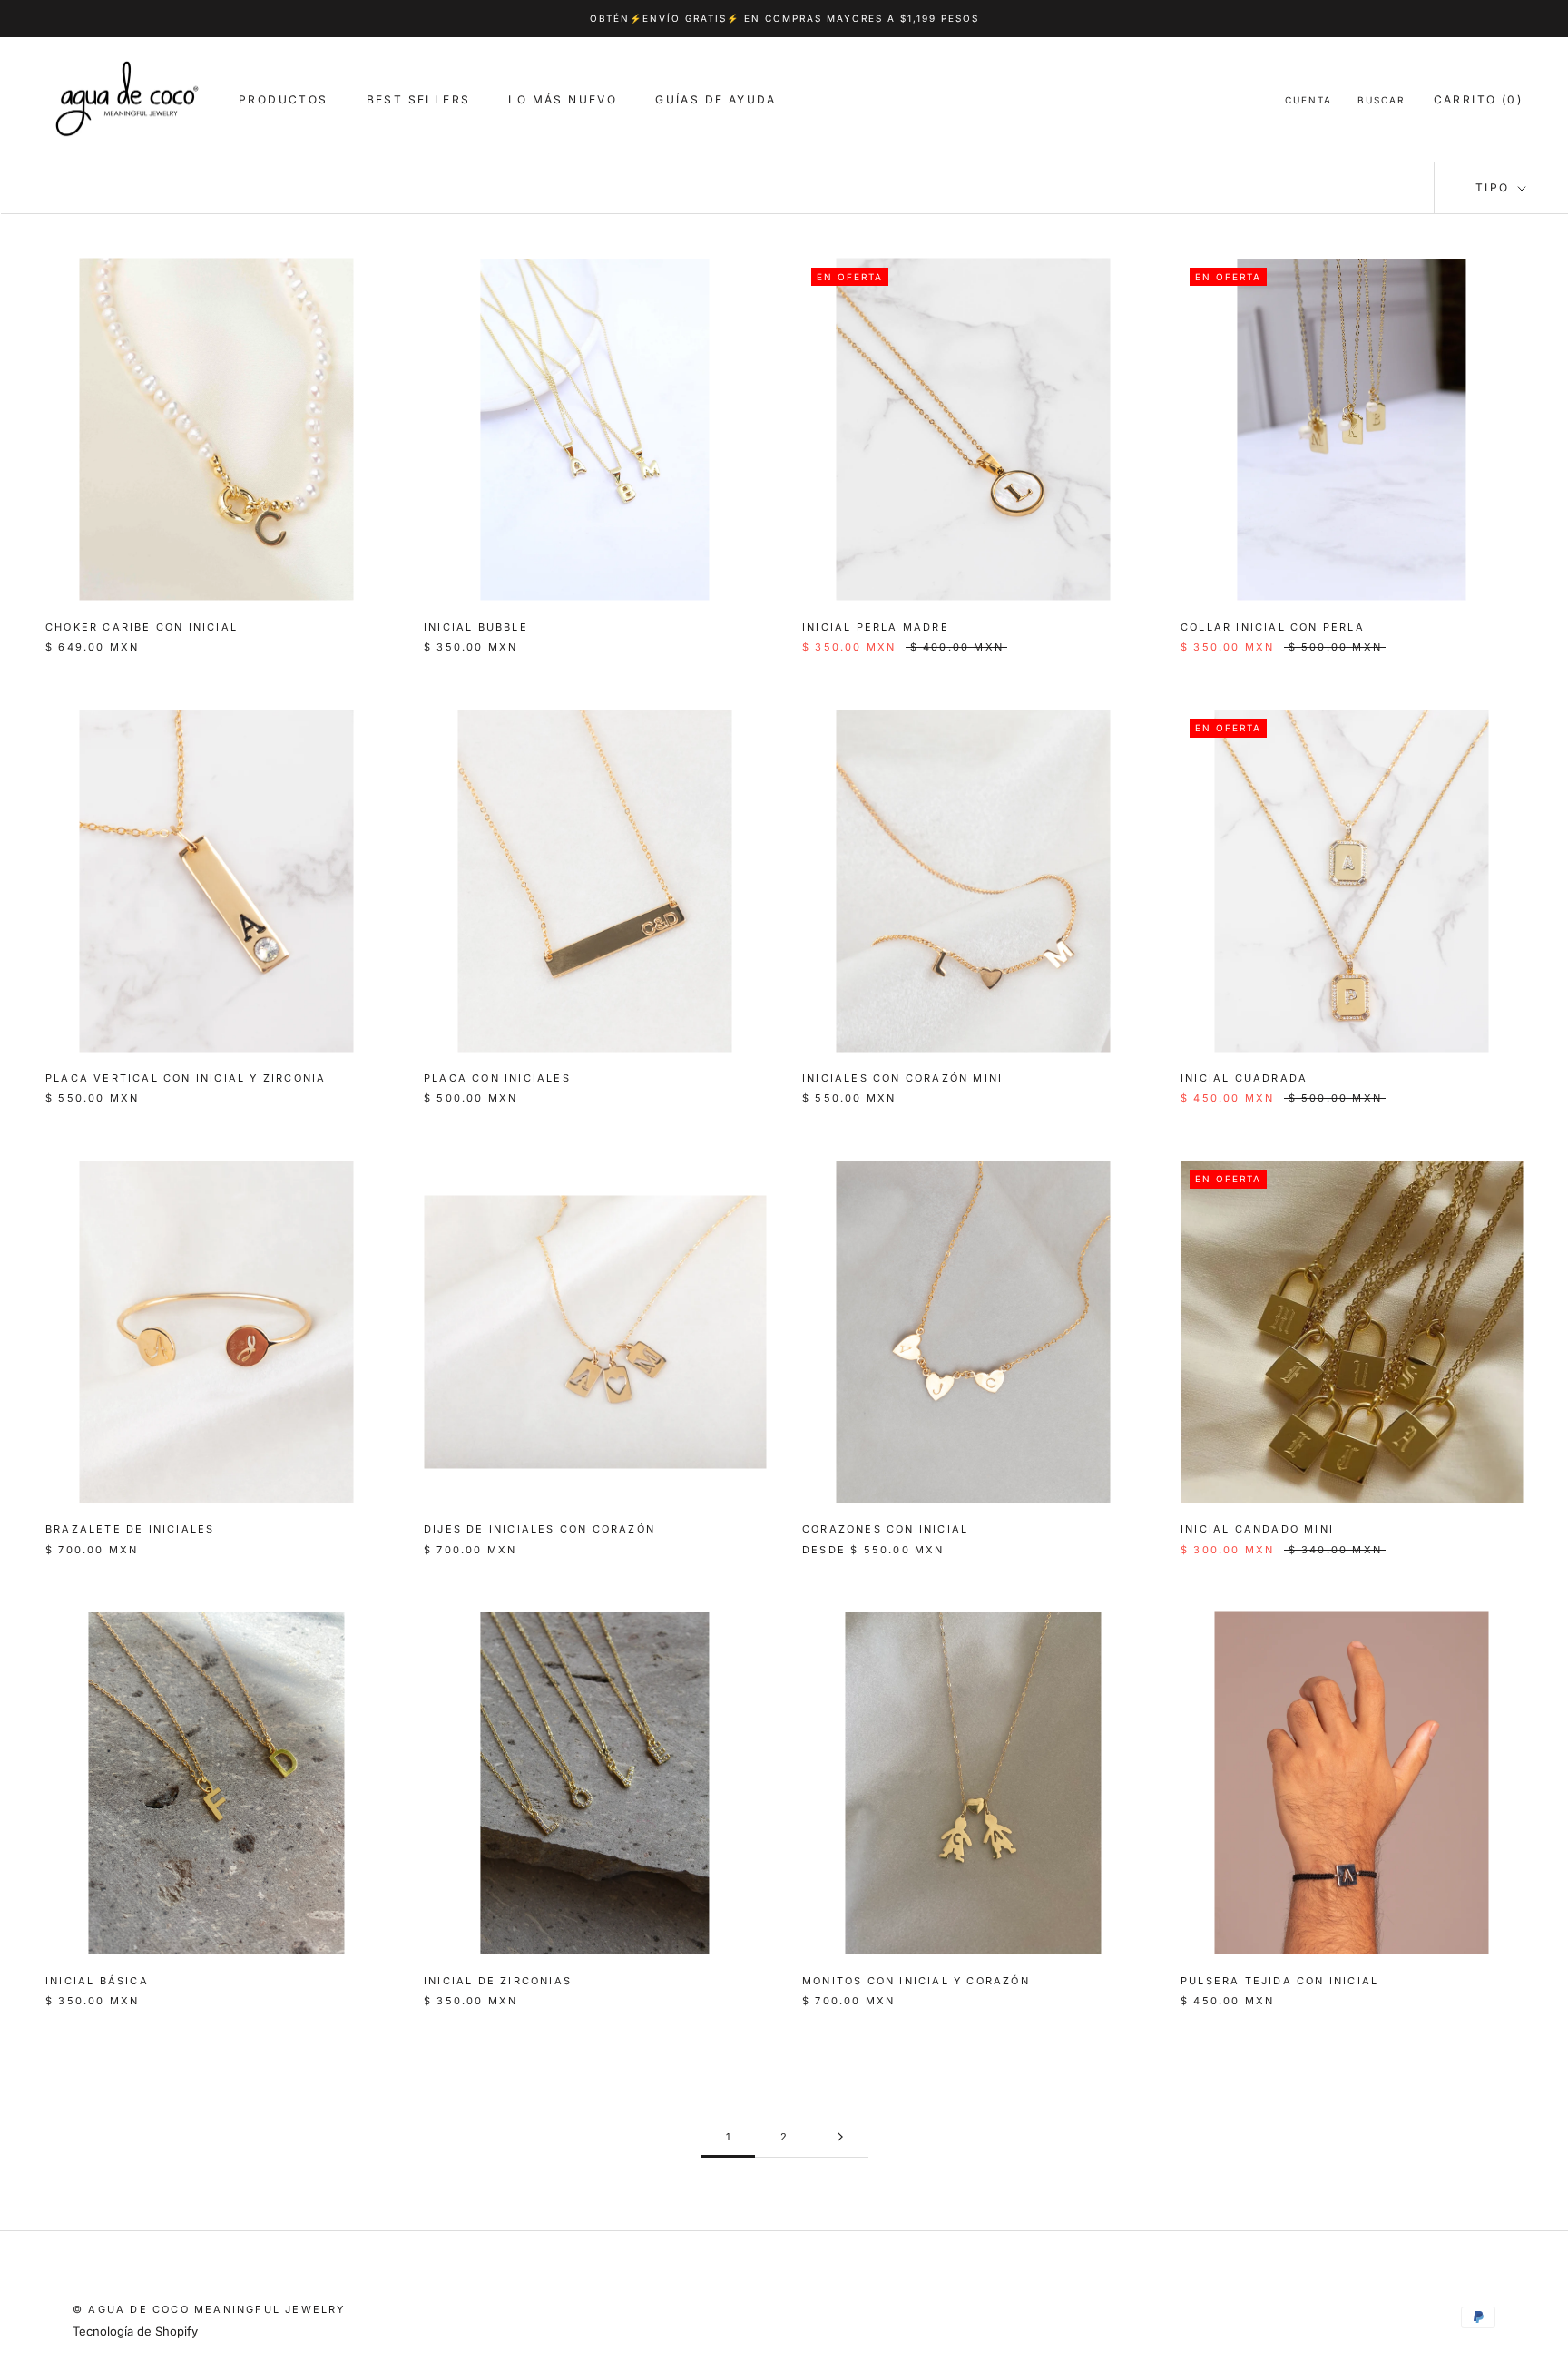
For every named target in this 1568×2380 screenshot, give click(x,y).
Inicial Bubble (476, 627)
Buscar (1381, 100)
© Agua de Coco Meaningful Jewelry (209, 2309)
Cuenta (1308, 100)
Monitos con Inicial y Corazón (916, 1981)
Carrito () (1478, 99)
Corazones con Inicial (885, 1529)
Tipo (1495, 187)
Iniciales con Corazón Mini (902, 1078)
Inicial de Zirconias (498, 1981)
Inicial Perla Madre (876, 627)
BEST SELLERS (419, 99)
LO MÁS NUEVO (563, 99)
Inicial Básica (97, 1981)
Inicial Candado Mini (1257, 1529)
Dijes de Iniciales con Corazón (539, 1529)
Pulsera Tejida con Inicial (1279, 1981)
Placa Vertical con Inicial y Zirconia (186, 1078)
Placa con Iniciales (497, 1078)
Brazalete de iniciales (130, 1529)
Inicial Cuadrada (1244, 1078)
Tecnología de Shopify (135, 2331)
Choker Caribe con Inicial (142, 627)
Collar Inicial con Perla (1273, 627)
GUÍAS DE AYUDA (716, 99)
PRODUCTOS (284, 99)
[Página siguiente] (840, 2138)
